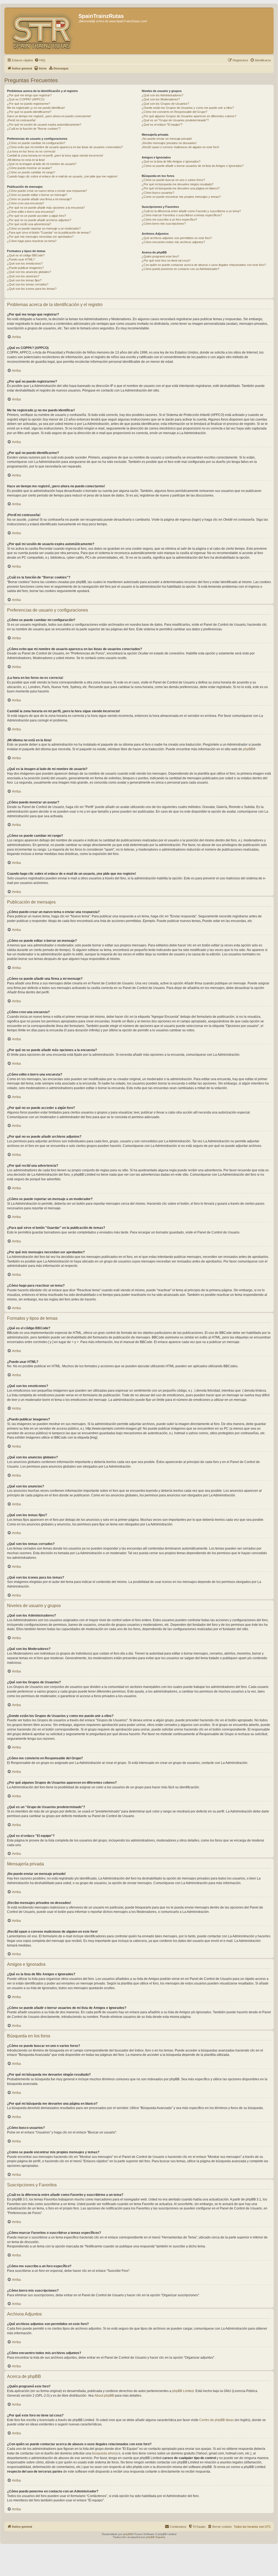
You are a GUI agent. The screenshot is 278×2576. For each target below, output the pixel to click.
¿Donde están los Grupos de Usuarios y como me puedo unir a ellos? (188, 108)
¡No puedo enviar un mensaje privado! (167, 139)
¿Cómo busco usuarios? (158, 193)
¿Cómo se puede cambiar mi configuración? (36, 143)
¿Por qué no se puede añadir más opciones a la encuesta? (46, 208)
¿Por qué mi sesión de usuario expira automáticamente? (44, 125)
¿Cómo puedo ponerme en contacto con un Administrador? (181, 269)
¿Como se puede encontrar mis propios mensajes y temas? (181, 197)
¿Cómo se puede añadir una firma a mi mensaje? (39, 199)
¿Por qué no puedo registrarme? (29, 104)
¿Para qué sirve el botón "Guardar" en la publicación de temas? (49, 233)
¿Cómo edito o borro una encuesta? (31, 212)
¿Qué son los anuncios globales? (29, 272)
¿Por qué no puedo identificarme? (29, 112)
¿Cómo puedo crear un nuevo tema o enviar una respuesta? (47, 191)
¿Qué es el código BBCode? (26, 255)
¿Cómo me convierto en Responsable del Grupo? (174, 112)
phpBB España (156, 2537)
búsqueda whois (104, 2453)
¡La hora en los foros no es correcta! (31, 151)
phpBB (248, 749)
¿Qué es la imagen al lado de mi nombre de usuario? (42, 164)
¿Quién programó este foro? (160, 256)
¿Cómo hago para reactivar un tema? (32, 241)
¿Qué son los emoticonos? (25, 263)
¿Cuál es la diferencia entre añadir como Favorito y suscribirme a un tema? (191, 211)
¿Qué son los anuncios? (23, 276)
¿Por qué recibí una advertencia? (29, 224)
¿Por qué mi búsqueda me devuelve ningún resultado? (178, 184)
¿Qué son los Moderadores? (161, 99)
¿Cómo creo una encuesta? (26, 203)
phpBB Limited (183, 2391)
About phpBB (104, 2396)
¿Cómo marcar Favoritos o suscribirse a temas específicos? (182, 215)
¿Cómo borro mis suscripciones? (164, 224)
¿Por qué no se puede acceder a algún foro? (37, 216)
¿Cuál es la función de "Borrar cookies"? (34, 129)
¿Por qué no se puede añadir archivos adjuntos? (39, 220)
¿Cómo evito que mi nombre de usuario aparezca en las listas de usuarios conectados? (65, 147)
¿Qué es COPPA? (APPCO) (26, 99)
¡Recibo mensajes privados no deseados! (169, 143)
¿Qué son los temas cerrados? (28, 284)
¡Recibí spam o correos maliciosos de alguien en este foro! (180, 147)
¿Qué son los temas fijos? (24, 280)
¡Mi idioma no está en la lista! (26, 160)
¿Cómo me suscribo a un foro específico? (169, 220)
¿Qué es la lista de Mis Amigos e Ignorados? (171, 161)
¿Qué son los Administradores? (162, 95)
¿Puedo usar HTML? (21, 259)
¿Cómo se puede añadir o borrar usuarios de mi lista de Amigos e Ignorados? (193, 166)
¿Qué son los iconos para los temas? (32, 289)
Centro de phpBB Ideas (217, 2420)
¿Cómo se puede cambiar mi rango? (31, 172)
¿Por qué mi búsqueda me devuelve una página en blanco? (181, 188)
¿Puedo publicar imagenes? (25, 268)
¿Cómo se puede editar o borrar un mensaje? (37, 195)
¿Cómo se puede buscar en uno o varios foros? (173, 180)
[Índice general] (42, 31)
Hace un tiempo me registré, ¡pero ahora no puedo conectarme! (49, 116)
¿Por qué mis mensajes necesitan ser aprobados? (40, 237)
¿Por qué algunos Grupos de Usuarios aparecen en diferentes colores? (189, 116)
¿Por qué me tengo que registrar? (29, 95)
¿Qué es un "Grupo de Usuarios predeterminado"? (175, 120)
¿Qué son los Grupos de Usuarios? (165, 104)
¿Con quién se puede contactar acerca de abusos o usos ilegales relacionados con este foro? (204, 265)
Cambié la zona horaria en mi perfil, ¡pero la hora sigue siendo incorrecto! (55, 155)
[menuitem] (40, 60)
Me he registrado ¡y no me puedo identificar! (36, 108)
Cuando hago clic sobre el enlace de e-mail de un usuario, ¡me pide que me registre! (62, 176)
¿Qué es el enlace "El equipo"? (162, 125)
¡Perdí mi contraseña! (21, 120)
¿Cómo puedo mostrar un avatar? (29, 168)
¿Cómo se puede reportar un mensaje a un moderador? (44, 228)
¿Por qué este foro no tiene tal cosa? (166, 260)
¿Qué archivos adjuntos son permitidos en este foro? (177, 238)
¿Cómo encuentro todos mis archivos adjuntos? (173, 242)
